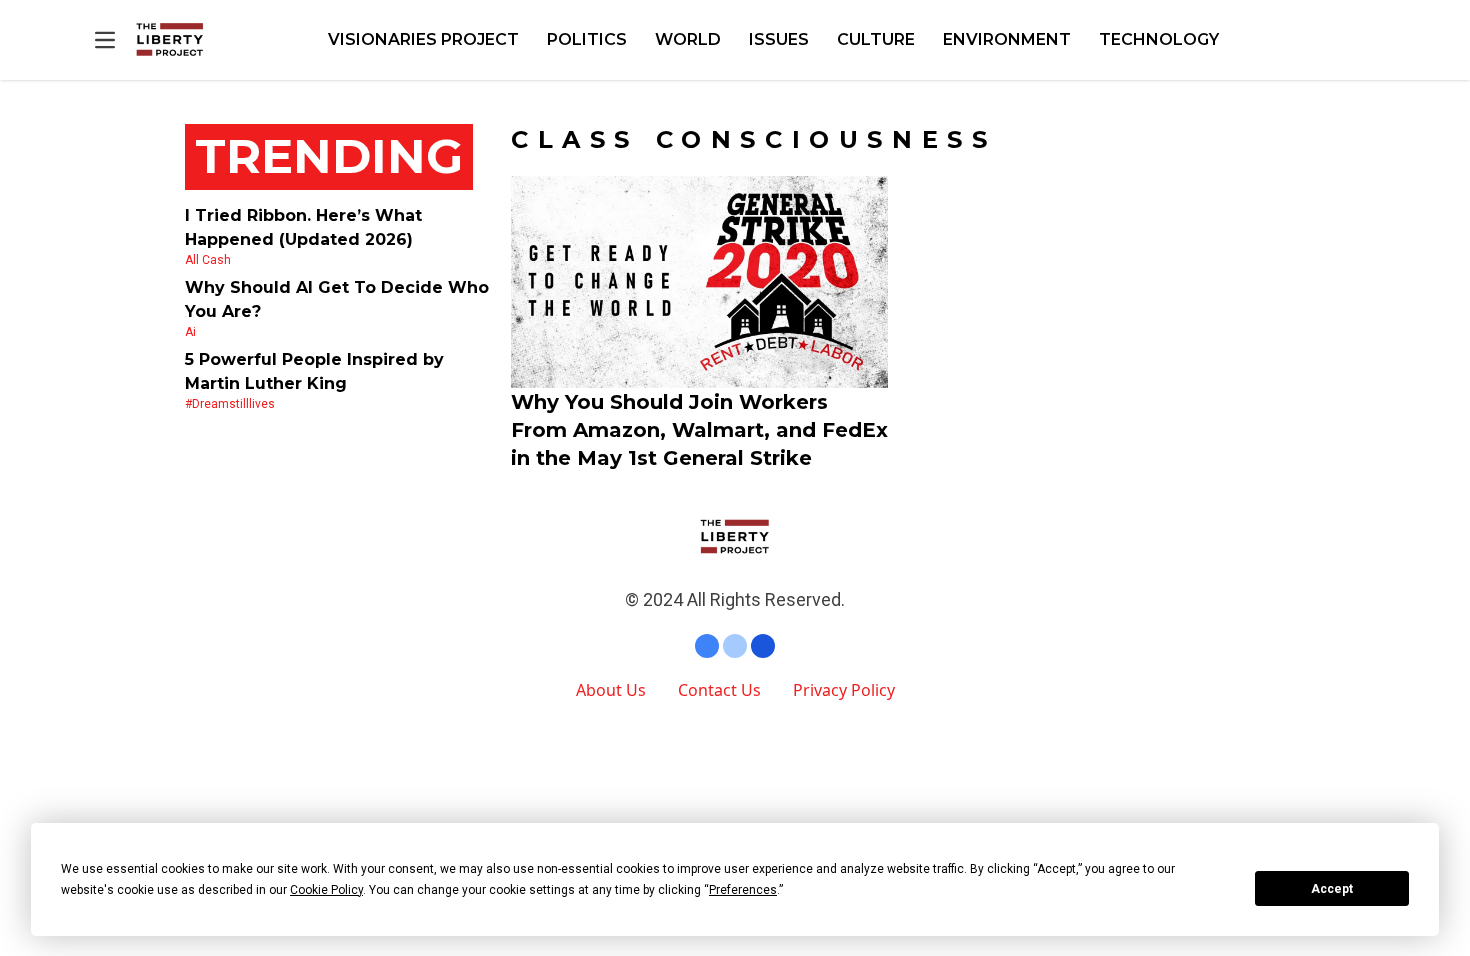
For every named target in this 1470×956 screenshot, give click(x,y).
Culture (876, 39)
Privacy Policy (844, 690)
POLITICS (587, 39)
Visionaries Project (423, 39)
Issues (779, 39)
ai (190, 332)
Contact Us (719, 690)
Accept (1332, 889)
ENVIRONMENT (1007, 39)
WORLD (688, 39)
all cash (208, 260)
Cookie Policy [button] (326, 890)
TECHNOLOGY (1159, 39)
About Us (611, 690)
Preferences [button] (743, 890)
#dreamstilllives (230, 404)
